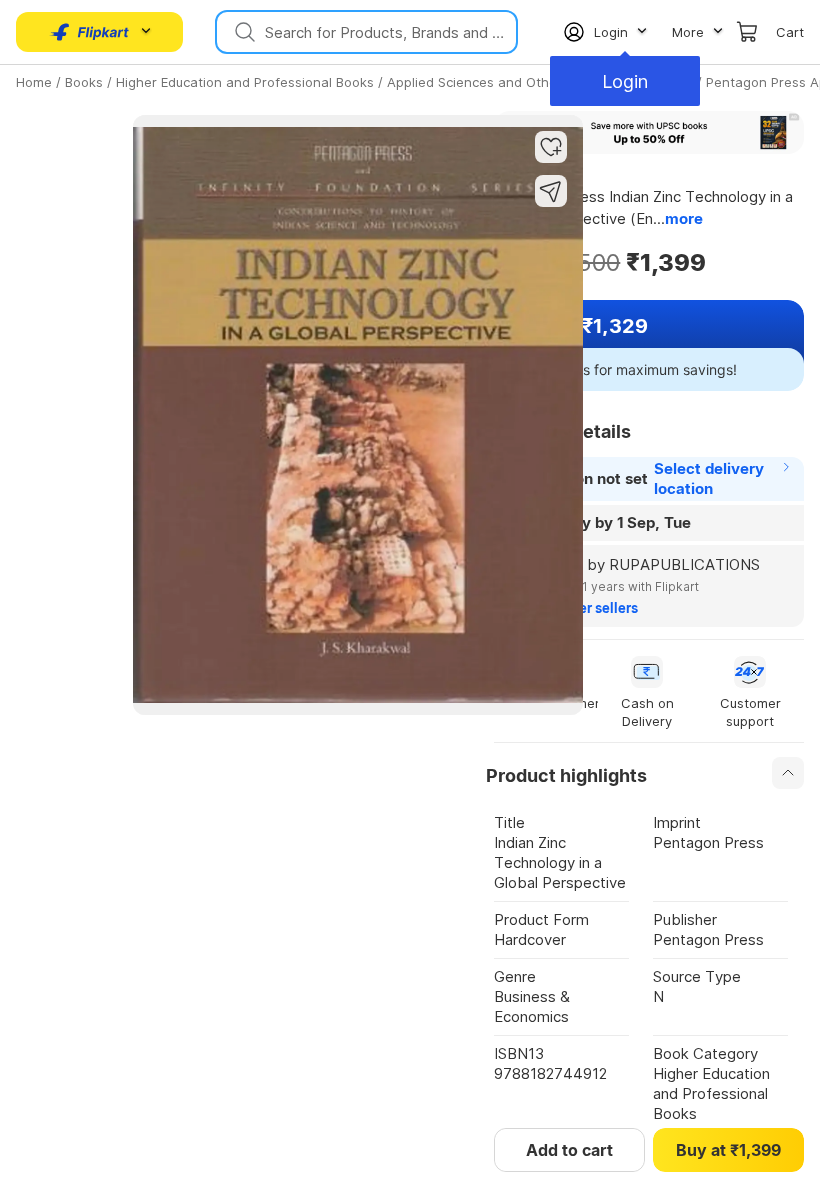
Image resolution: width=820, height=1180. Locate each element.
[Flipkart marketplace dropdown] (90, 32)
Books (84, 82)
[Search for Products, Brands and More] (243, 32)
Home (34, 82)
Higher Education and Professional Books (245, 82)
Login (625, 81)
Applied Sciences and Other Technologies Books (540, 82)
